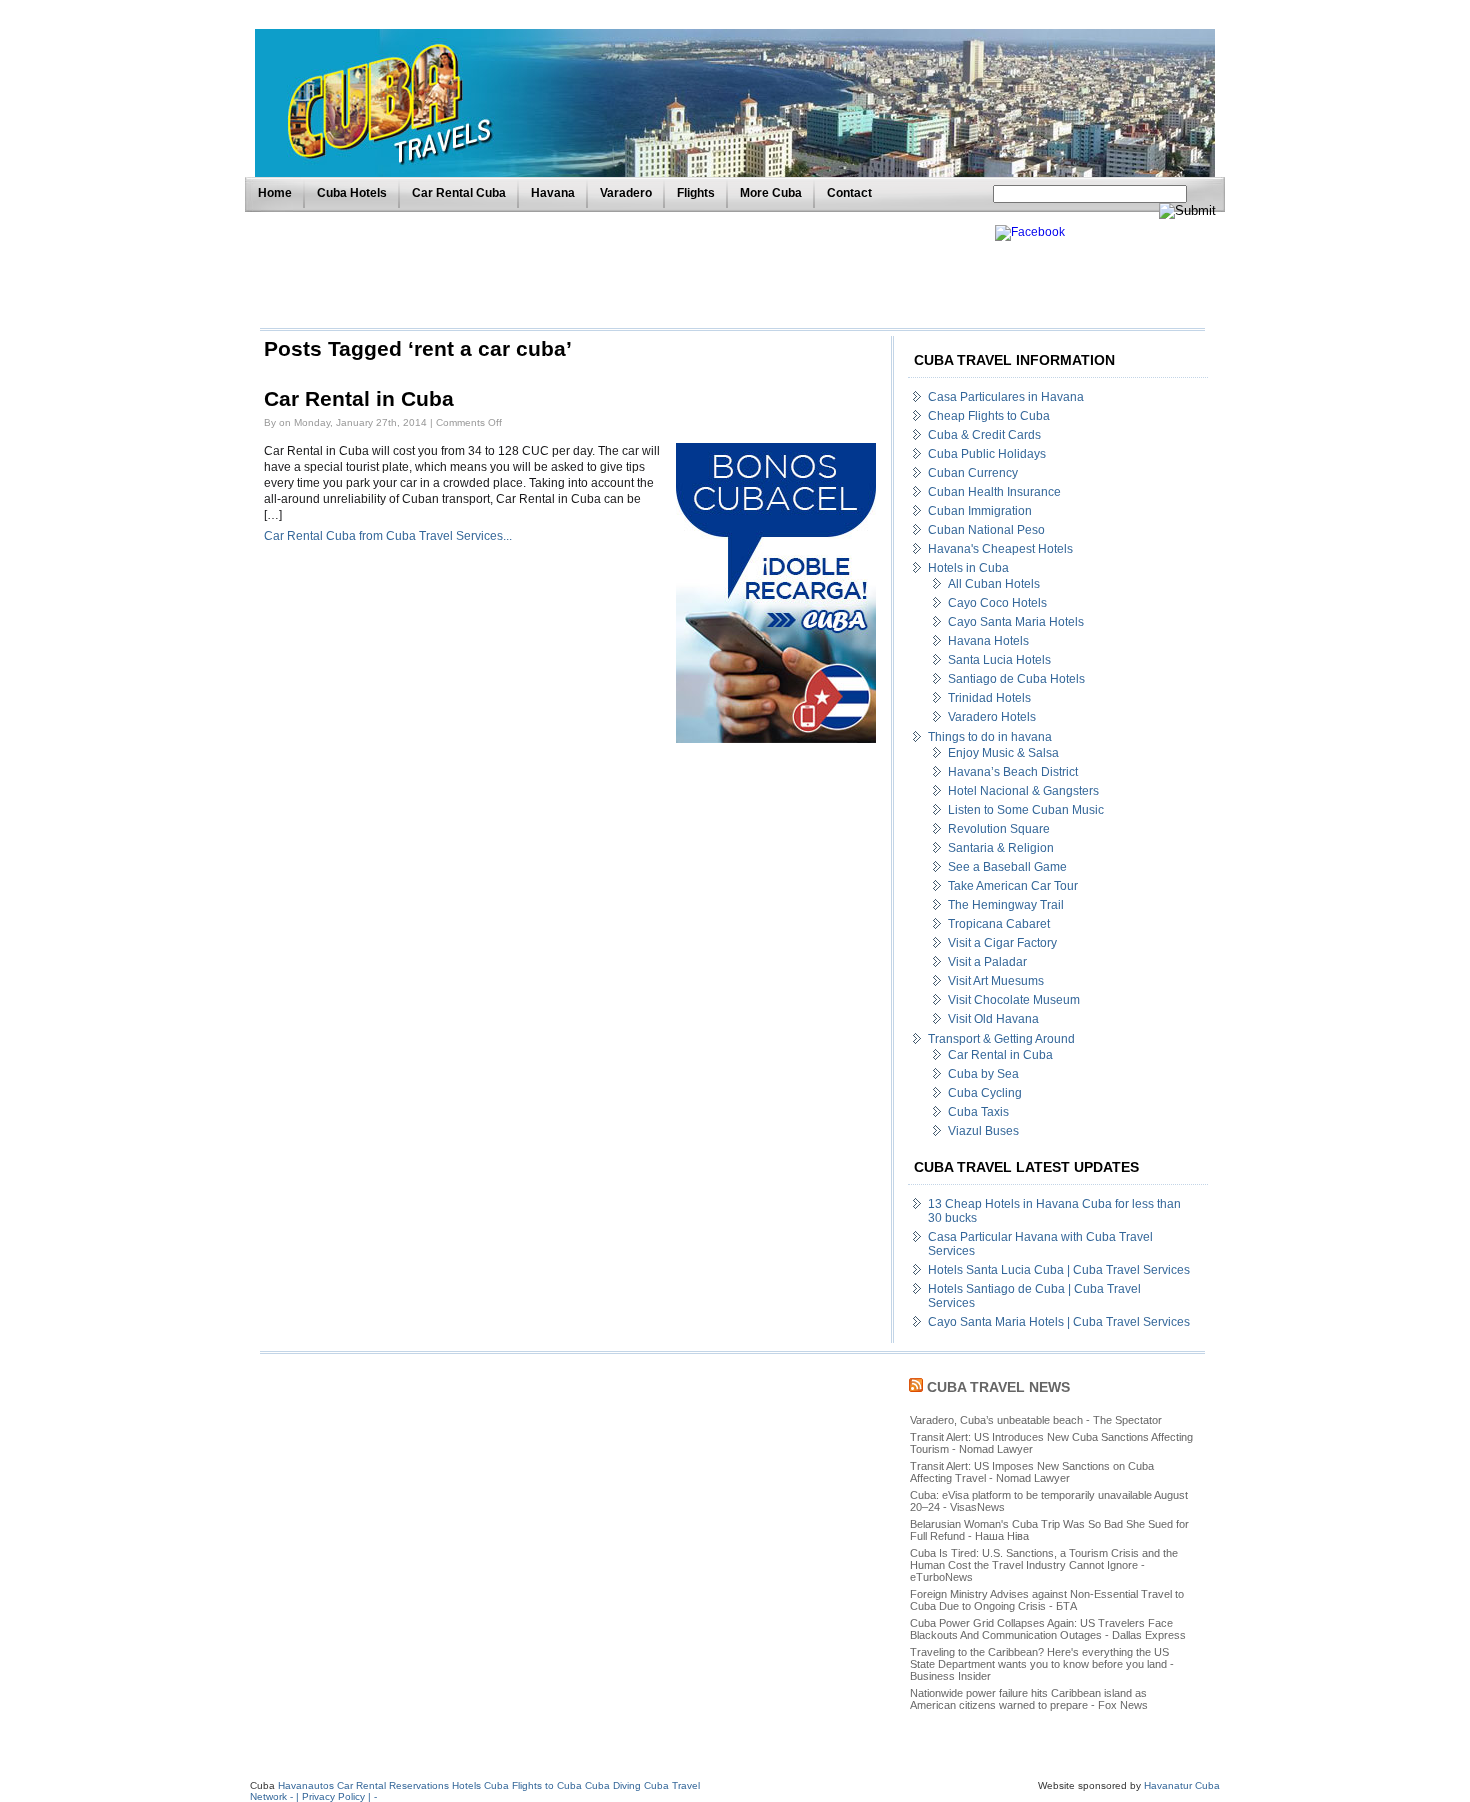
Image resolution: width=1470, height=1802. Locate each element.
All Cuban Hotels (994, 584)
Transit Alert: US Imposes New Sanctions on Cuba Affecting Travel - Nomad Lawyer (1032, 1472)
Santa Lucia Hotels (999, 660)
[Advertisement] (622, 270)
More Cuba (771, 193)
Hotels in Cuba (968, 568)
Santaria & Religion (1001, 848)
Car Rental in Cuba (359, 399)
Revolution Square (999, 829)
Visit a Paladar (987, 962)
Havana (553, 193)
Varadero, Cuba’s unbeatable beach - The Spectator (1036, 1420)
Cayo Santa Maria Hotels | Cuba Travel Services (1059, 1322)
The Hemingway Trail (1006, 905)
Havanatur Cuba (1182, 1785)
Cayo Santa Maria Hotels (1016, 622)
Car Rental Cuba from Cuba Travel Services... (388, 536)
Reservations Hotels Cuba (449, 1785)
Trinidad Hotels (989, 698)
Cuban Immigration (980, 511)
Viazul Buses (983, 1131)
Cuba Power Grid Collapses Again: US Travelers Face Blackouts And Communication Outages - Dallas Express (1048, 1629)
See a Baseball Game (1007, 867)
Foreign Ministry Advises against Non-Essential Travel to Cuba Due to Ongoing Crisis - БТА (1047, 1600)
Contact (849, 193)
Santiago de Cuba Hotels (1016, 679)
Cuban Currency (973, 473)
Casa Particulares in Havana (1006, 397)
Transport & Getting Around (1001, 1039)
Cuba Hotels (352, 193)
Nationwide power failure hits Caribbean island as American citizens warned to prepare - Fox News (1029, 1699)
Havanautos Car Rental (332, 1785)
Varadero (626, 193)
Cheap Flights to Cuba (989, 416)
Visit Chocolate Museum (1014, 1000)
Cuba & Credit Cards (984, 435)
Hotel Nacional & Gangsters (1023, 791)
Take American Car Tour (1013, 886)
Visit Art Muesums (996, 981)
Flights (696, 193)
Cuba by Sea (983, 1074)
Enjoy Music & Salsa (1003, 753)
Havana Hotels (988, 641)
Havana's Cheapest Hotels (1000, 549)
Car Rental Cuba (459, 193)
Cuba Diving (613, 1785)
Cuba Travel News (998, 1387)
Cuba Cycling (985, 1093)
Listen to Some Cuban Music (1026, 810)
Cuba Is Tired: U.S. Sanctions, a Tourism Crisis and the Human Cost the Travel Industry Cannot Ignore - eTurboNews (1044, 1565)
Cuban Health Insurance (994, 492)
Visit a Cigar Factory (1002, 943)
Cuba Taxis (978, 1112)
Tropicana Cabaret (999, 924)
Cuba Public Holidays (987, 454)
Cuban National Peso (986, 530)
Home (275, 193)
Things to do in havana (990, 737)
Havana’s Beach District (1013, 772)
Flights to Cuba (547, 1785)
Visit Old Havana (993, 1019)
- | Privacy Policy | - (333, 1796)
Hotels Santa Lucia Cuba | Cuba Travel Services (1059, 1270)
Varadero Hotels (992, 717)
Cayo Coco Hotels (997, 603)
